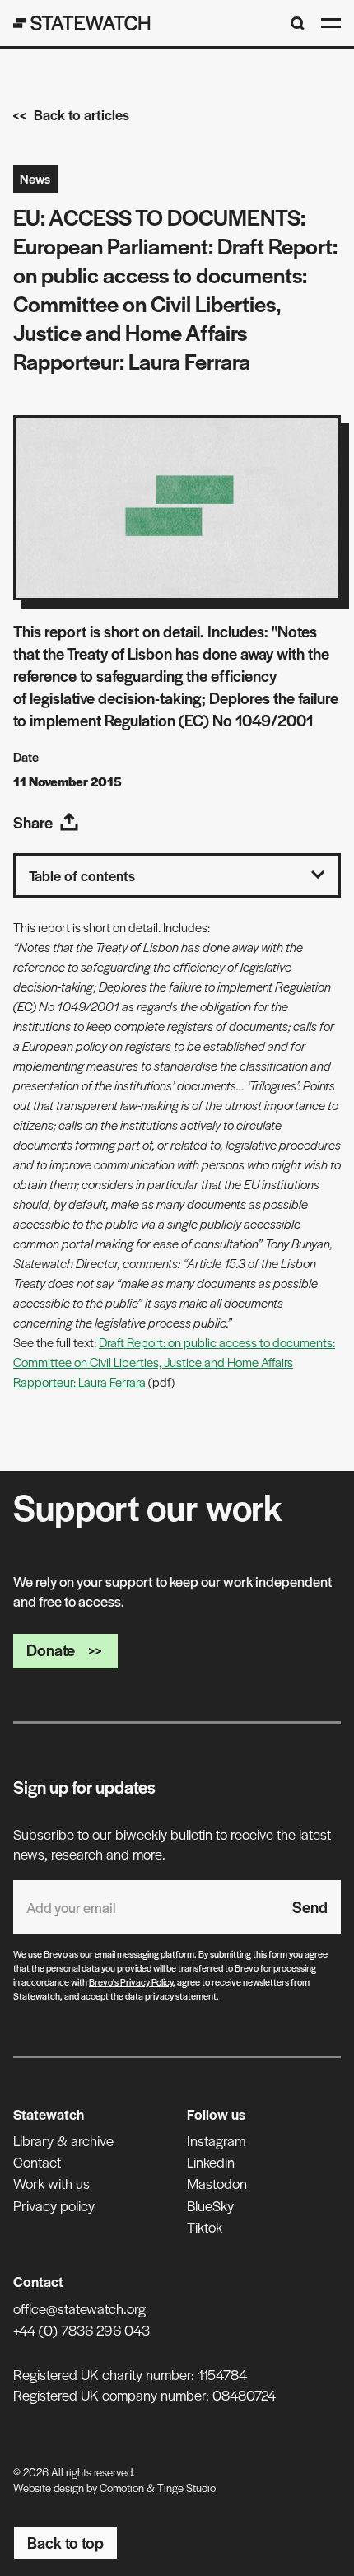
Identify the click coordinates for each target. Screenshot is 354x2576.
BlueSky (210, 2205)
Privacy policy (54, 2205)
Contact (37, 2162)
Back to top (65, 2543)
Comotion (122, 2487)
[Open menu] (331, 23)
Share (33, 822)
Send (310, 1907)
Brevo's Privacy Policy (131, 1981)
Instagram (216, 2140)
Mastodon (217, 2183)
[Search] (298, 23)
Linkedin (211, 2162)
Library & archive (63, 2140)
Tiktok (205, 2227)
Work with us (51, 2183)
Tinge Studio (186, 2487)
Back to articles (82, 114)
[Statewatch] (82, 23)
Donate (51, 1650)
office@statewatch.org (79, 2308)
